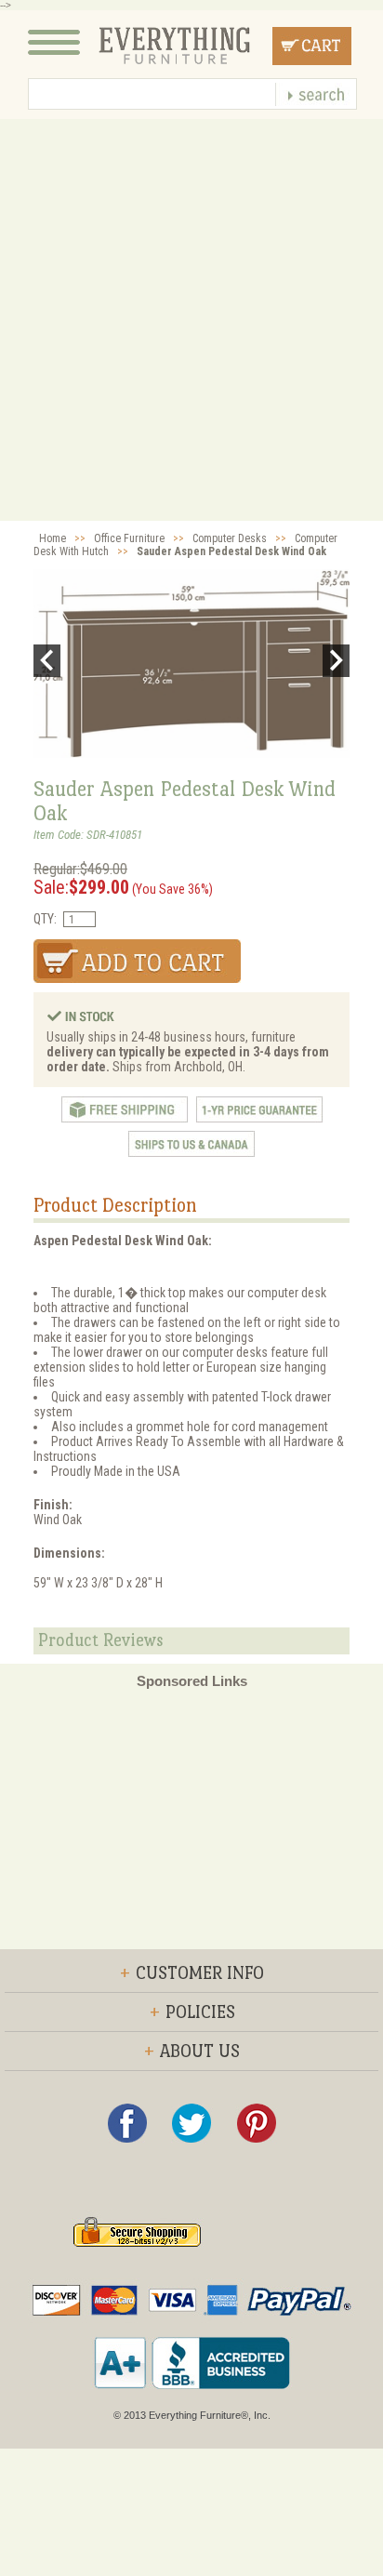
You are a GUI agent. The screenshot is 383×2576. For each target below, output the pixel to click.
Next (336, 661)
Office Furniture (129, 538)
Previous (47, 661)
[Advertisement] (191, 320)
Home (53, 538)
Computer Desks (230, 538)
